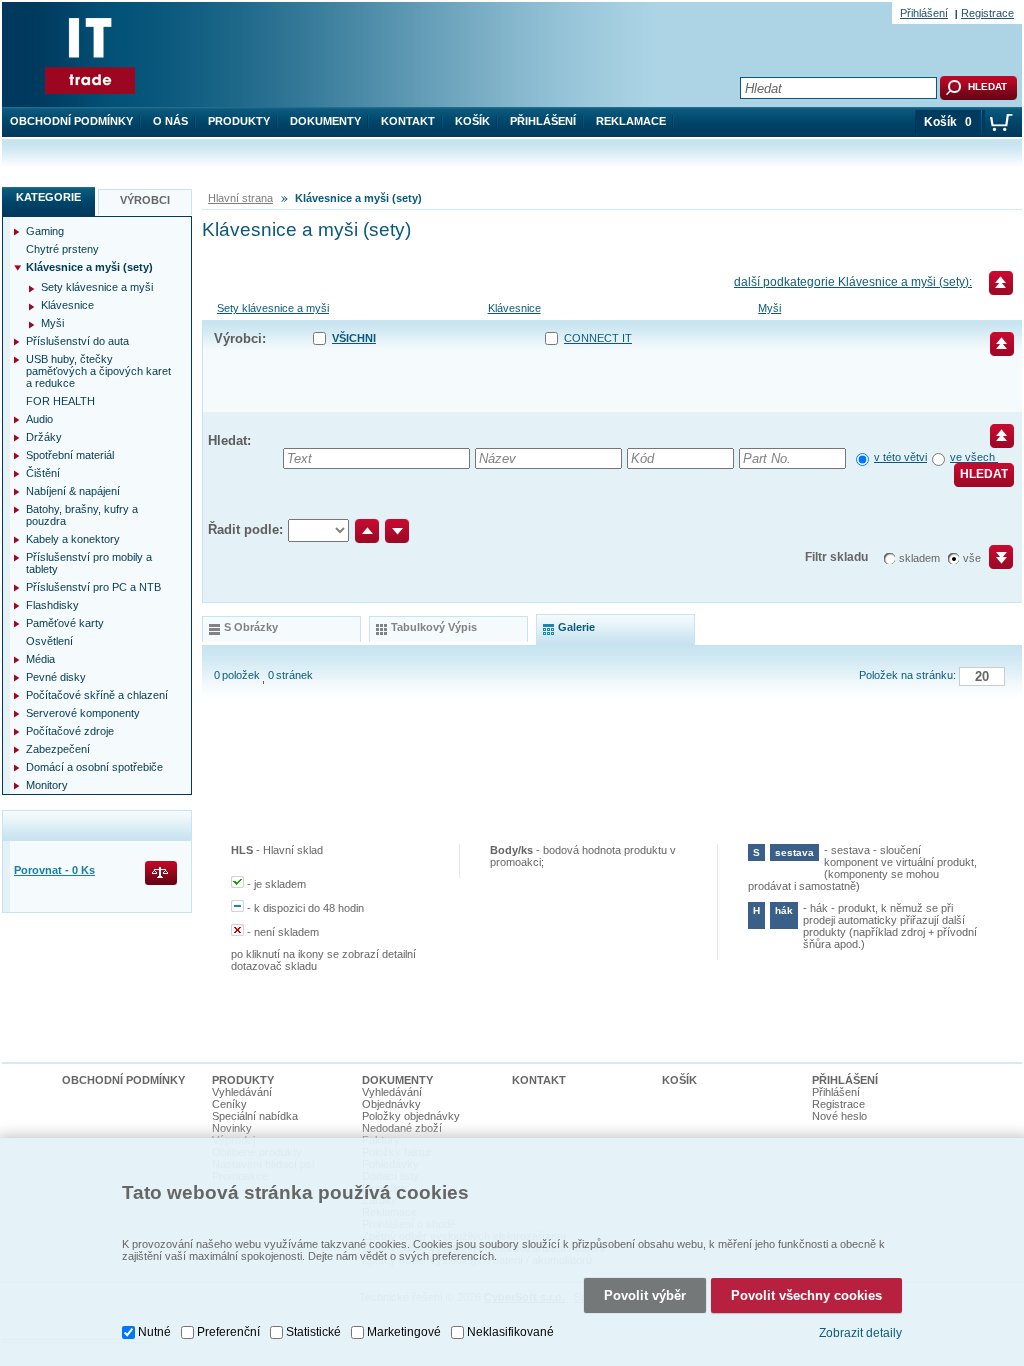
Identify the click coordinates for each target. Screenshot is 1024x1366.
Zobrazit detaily (860, 1333)
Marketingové (404, 1332)
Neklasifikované (510, 1332)
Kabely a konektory (73, 539)
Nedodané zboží (402, 1128)
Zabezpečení (58, 749)
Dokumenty (325, 121)
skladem (919, 558)
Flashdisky (52, 605)
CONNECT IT (598, 338)
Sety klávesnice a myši (273, 308)
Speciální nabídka (255, 1116)
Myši (769, 308)
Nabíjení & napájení (73, 491)
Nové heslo (839, 1116)
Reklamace (631, 121)
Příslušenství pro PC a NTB (93, 587)
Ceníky (229, 1104)
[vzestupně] (367, 531)
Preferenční (228, 1332)
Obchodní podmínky (71, 121)
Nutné (154, 1332)
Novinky (232, 1128)
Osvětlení (49, 641)
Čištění (43, 473)
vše (972, 558)
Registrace (987, 13)
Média (40, 659)
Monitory (47, 785)
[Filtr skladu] (992, 564)
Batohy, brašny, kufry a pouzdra (82, 515)
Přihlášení (543, 121)
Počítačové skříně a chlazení (97, 695)
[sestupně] (397, 531)
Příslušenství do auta (77, 341)
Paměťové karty (65, 623)
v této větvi (900, 457)
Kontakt (408, 121)
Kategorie (48, 197)
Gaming (45, 231)
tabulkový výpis (434, 627)
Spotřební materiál (70, 455)
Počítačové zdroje (70, 731)
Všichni (354, 338)
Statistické (313, 1332)
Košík (472, 121)
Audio (39, 419)
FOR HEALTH (60, 401)
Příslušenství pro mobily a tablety (89, 563)
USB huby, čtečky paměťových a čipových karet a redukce (98, 371)
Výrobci (145, 200)
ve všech (974, 457)
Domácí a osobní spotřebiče (94, 767)
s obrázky (251, 627)
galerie (576, 627)
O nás (170, 121)
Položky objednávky (411, 1116)
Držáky (44, 437)
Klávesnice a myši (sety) (89, 267)
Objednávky (391, 1104)
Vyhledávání (242, 1092)
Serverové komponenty (83, 713)
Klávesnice (514, 308)
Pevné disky (56, 677)
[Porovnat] (162, 874)
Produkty (239, 121)
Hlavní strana (240, 198)
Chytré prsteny (62, 249)
